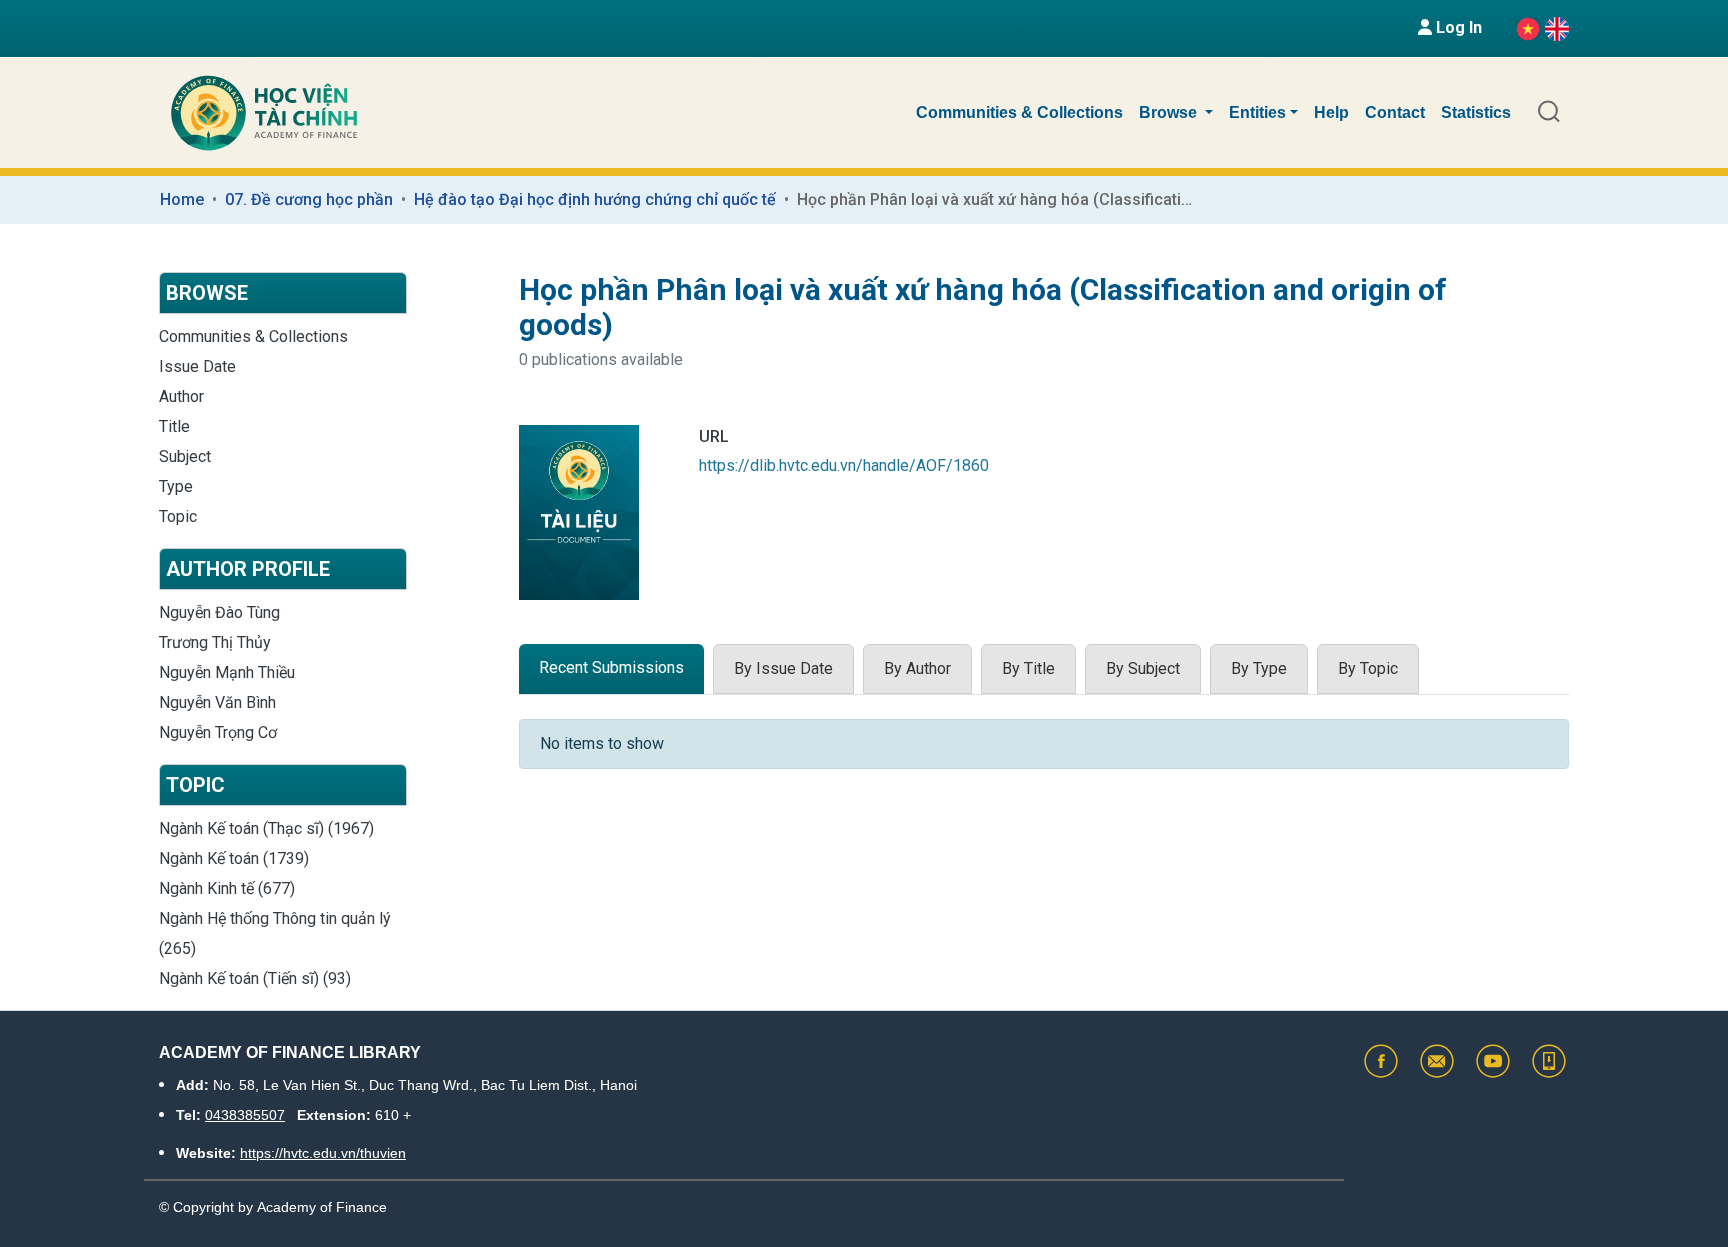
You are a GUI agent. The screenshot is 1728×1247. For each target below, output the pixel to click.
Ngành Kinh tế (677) (227, 888)
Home (182, 199)
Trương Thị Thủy (215, 642)
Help (1331, 112)
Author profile (248, 569)
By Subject (1143, 668)
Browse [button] (1170, 112)
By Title (1028, 668)
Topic (178, 516)
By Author (917, 668)
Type (176, 486)
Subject (185, 456)
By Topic (1368, 668)
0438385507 (245, 1115)
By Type (1259, 668)
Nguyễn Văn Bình (217, 702)
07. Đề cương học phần (309, 199)
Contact (1395, 112)
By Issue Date (783, 668)
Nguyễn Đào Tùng (219, 612)
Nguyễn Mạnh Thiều (227, 672)
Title (174, 426)
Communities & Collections (1019, 112)
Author (181, 396)
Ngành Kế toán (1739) (234, 858)
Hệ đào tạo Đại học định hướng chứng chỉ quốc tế (595, 199)
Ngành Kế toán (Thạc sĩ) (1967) (266, 828)
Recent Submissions (611, 667)
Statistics (1476, 112)
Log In (1457, 27)
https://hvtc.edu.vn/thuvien (323, 1153)
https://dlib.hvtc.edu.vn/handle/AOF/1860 (844, 465)
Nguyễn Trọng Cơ (218, 732)
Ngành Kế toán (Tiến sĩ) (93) (255, 978)
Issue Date (197, 366)
